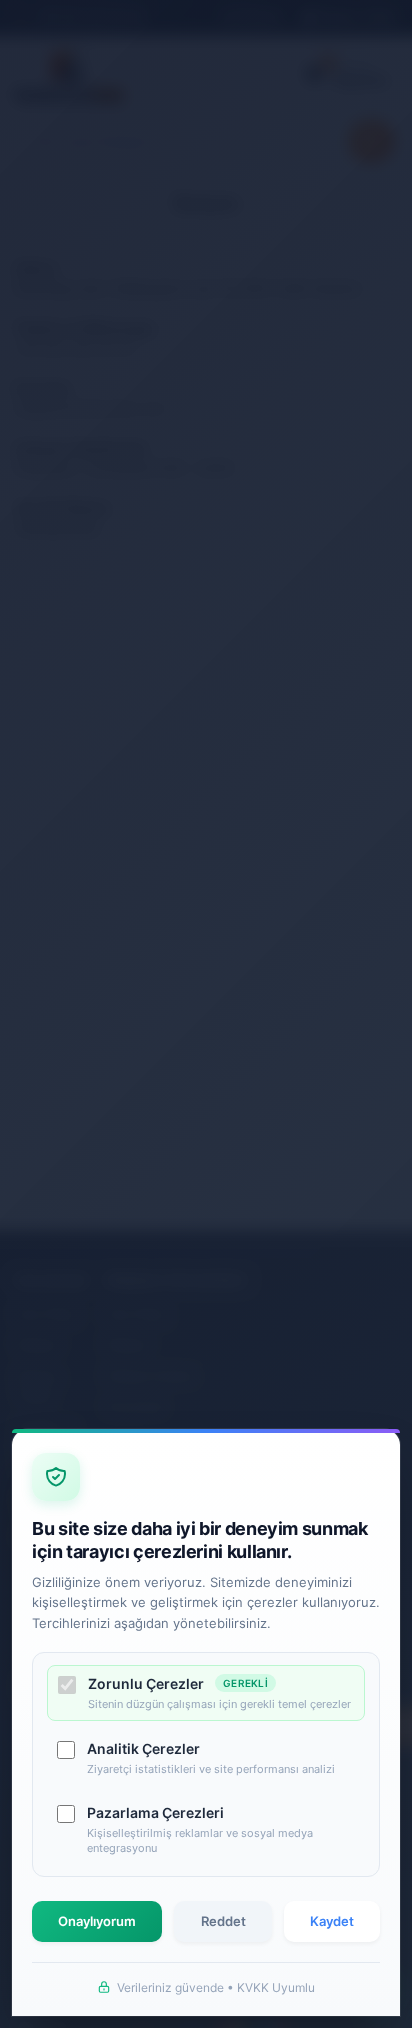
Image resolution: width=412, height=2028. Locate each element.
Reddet (223, 1921)
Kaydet (332, 1921)
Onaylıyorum (97, 1921)
